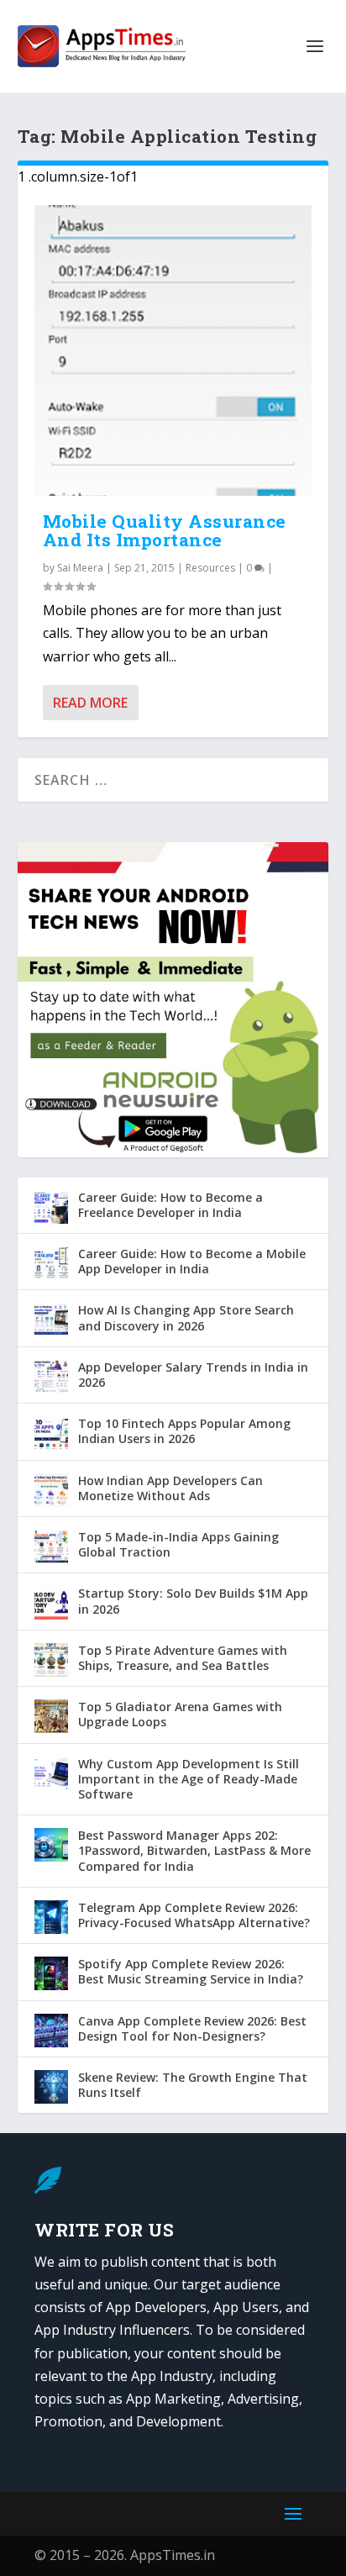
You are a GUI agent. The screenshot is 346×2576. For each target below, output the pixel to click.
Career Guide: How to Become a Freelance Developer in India (170, 1205)
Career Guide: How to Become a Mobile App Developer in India (192, 1261)
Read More (90, 703)
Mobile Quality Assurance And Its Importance (165, 531)
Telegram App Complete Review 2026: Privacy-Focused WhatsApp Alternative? (194, 1915)
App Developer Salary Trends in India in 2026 (193, 1375)
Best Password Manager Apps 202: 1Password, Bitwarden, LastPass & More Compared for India (194, 1850)
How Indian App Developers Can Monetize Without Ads (170, 1488)
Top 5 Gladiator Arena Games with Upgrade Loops (180, 1714)
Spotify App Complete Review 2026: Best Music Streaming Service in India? (191, 1971)
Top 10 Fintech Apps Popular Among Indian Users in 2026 (184, 1431)
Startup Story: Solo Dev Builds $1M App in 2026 (193, 1601)
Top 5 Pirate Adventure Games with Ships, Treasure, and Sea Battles (183, 1658)
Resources (210, 568)
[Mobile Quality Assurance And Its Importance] (173, 350)
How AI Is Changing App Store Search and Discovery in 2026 (186, 1317)
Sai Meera (80, 568)
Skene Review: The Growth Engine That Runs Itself (193, 2085)
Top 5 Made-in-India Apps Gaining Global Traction (178, 1544)
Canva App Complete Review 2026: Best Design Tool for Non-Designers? (192, 2028)
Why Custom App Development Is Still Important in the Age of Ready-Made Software (189, 1779)
